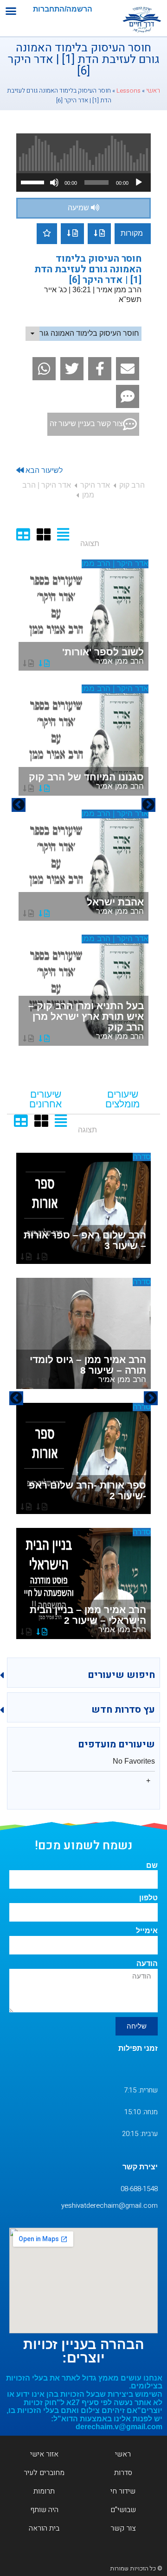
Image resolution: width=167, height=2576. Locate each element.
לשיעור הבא (43, 470)
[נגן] (139, 182)
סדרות (123, 2473)
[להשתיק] (54, 182)
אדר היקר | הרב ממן (115, 563)
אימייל (147, 1931)
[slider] (34, 182)
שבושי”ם (123, 2510)
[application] (83, 182)
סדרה (142, 1157)
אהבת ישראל (115, 906)
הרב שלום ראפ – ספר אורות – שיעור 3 (85, 1240)
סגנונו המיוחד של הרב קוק (86, 781)
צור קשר (123, 2528)
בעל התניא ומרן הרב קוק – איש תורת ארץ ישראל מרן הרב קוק (86, 1021)
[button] (11, 11)
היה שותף (44, 2510)
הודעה (147, 1963)
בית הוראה (44, 2528)
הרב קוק (132, 485)
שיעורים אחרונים (45, 1099)
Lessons (128, 91)
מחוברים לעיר (44, 2473)
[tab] (122, 1100)
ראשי (153, 91)
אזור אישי (44, 2454)
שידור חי (123, 2491)
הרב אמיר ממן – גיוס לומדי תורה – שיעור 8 (88, 1369)
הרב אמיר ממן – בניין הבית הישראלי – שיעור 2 (88, 1619)
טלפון (148, 1898)
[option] (83, 805)
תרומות (44, 2491)
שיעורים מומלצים (122, 1099)
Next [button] (19, 805)
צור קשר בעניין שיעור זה (86, 424)
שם (152, 1865)
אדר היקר (95, 485)
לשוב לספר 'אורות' (103, 656)
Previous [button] (148, 805)
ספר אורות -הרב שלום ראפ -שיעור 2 (87, 1490)
